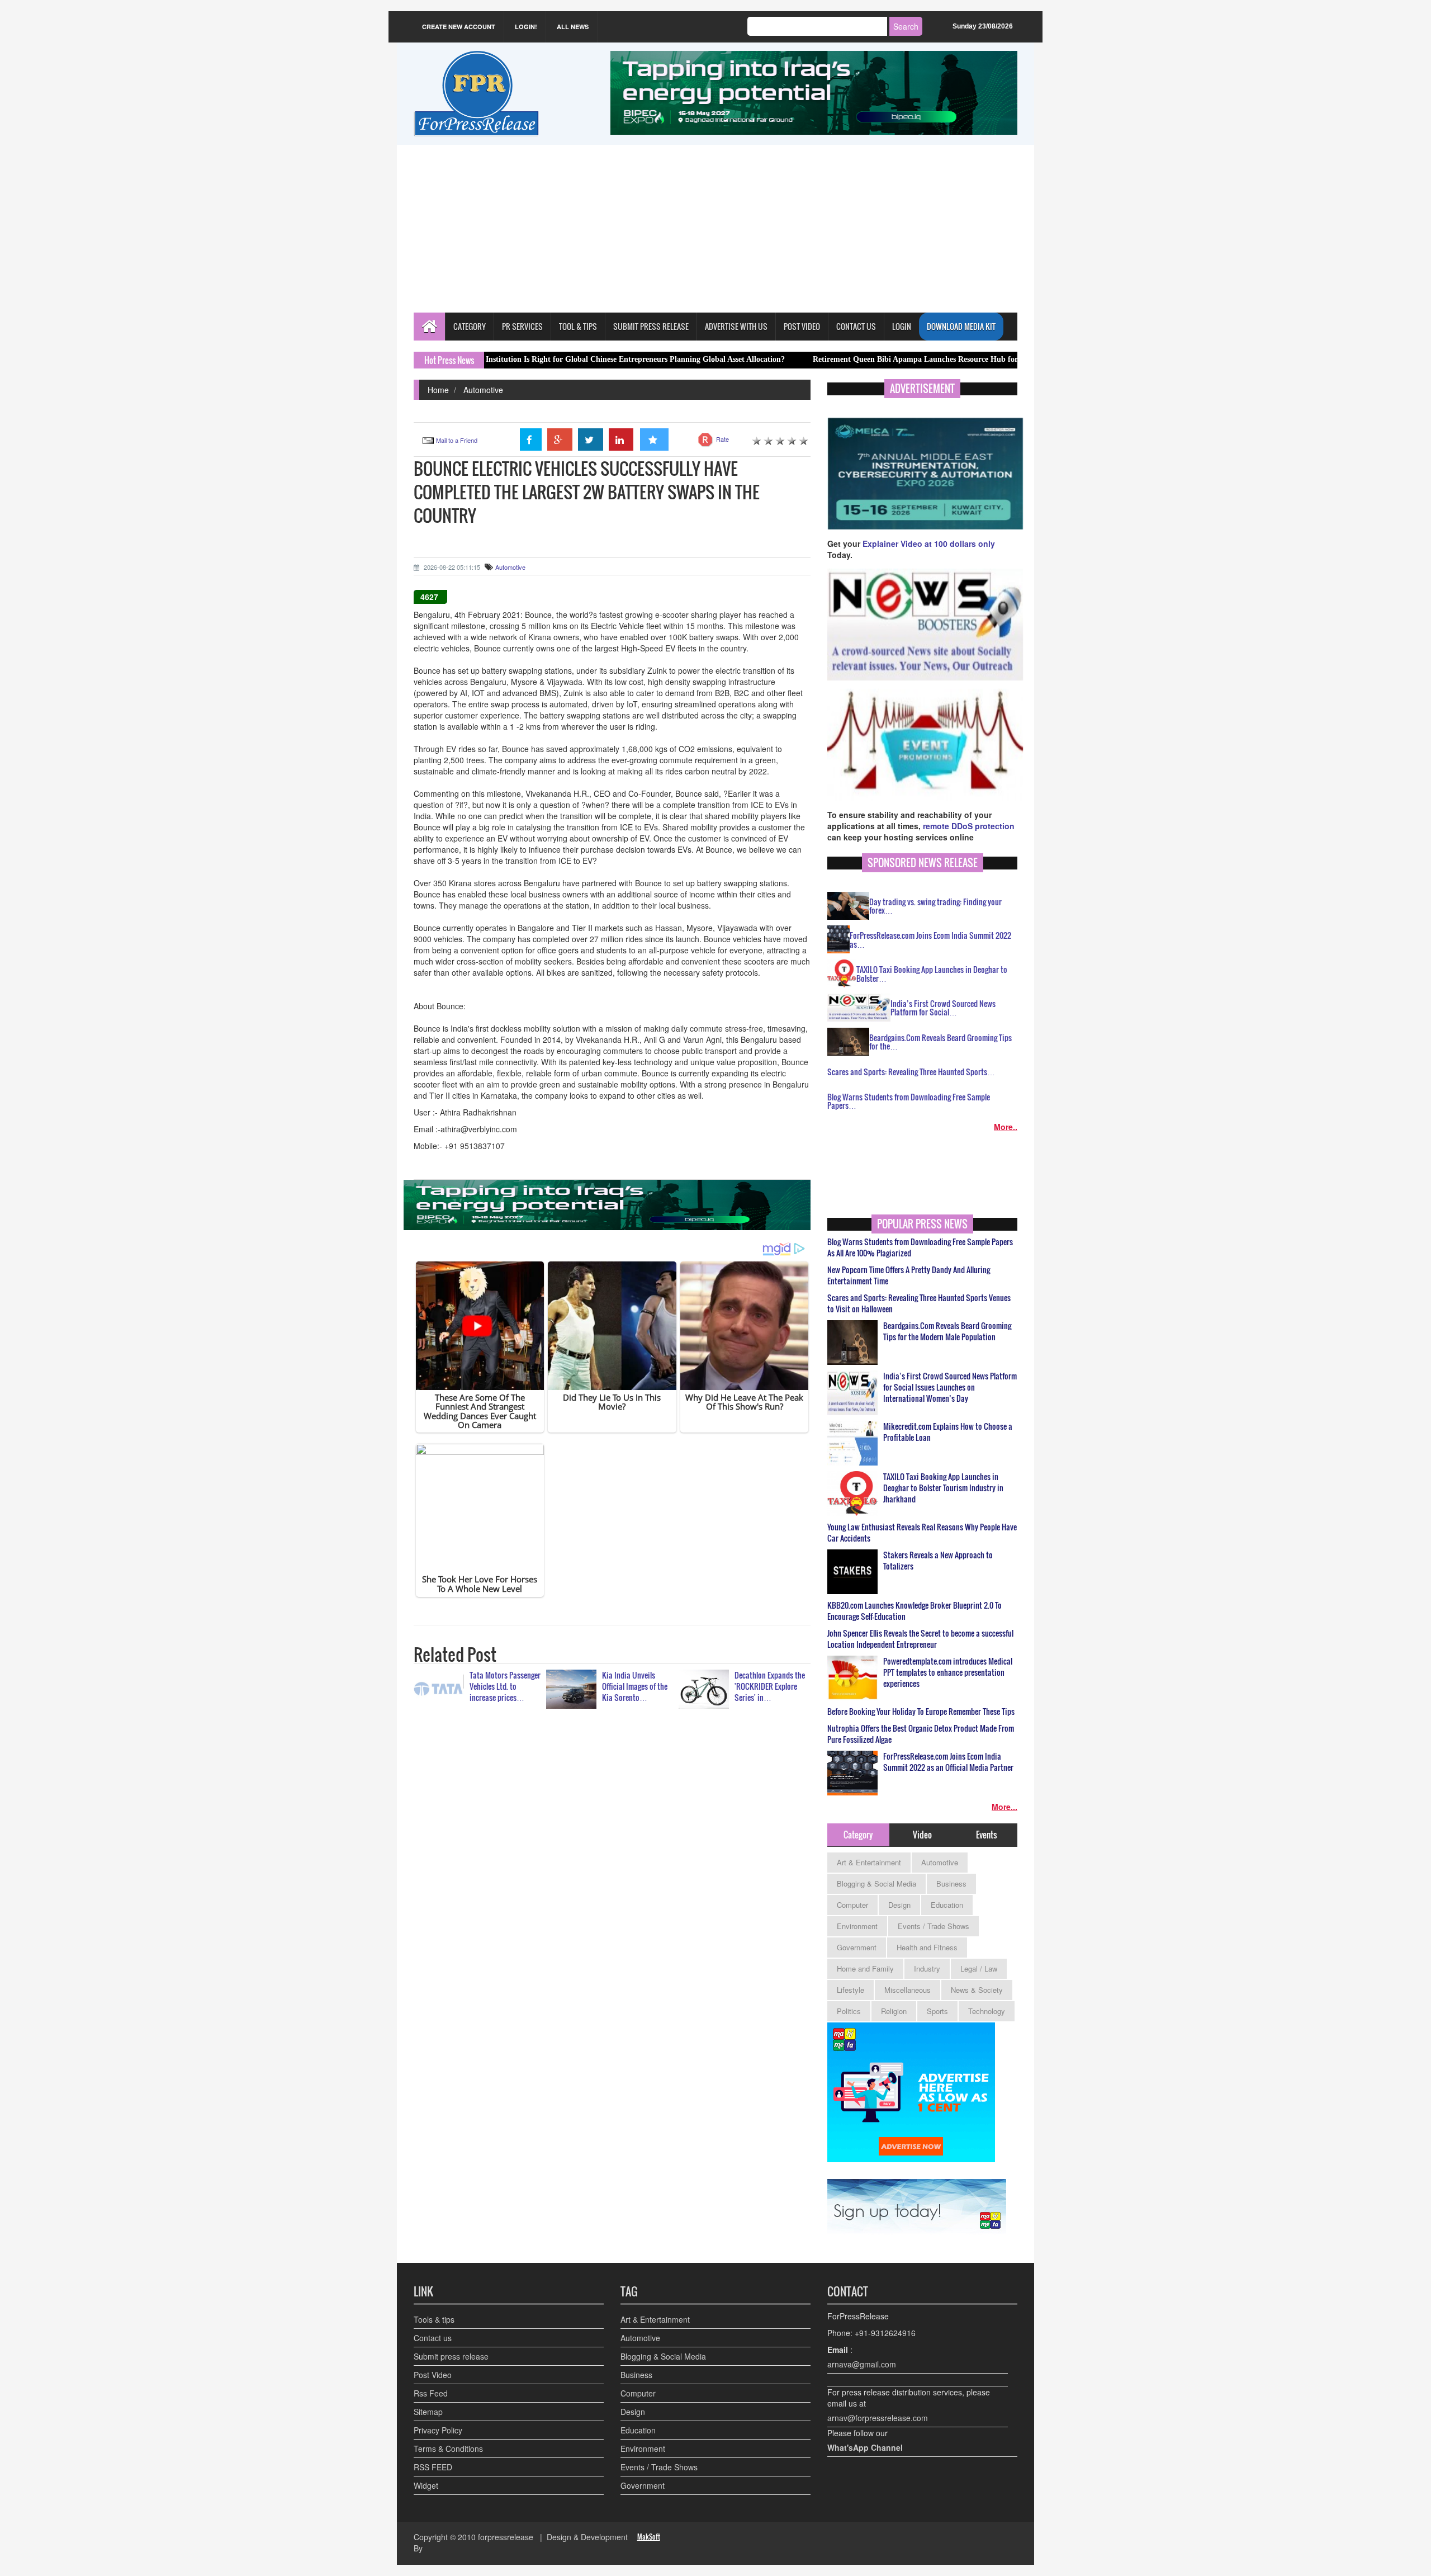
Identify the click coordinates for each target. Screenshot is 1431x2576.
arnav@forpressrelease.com (878, 2418)
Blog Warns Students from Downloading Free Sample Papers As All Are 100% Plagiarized (920, 1247)
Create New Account (459, 27)
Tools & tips (434, 2319)
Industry (927, 1968)
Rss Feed (431, 2393)
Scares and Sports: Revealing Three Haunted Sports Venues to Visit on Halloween (919, 1303)
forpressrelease (506, 2537)
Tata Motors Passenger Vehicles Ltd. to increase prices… (505, 1686)
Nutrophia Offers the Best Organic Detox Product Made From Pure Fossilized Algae (921, 1734)
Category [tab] (858, 1835)
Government (857, 1947)
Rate (722, 439)
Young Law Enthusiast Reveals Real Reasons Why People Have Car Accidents (922, 1533)
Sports (937, 2011)
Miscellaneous (908, 1990)
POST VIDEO (802, 326)
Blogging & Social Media (876, 1883)
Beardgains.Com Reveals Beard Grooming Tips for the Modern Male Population (947, 1331)
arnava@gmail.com (862, 2364)
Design (899, 1905)
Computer (852, 1905)
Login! (526, 27)
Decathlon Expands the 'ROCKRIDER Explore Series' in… (770, 1686)
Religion (894, 2011)
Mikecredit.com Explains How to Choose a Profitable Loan (948, 1432)
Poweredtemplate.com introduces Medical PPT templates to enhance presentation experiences (948, 1672)
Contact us (433, 2338)
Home (438, 390)
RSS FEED (433, 2467)
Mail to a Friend (457, 440)
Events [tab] (986, 1835)
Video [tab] (922, 1835)
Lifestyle (850, 1990)
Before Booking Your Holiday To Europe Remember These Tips (921, 1712)
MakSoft (649, 2537)
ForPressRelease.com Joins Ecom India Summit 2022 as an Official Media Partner (948, 1762)
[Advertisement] (715, 229)
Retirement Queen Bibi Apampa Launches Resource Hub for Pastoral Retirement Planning (863, 359)
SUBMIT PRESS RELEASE (651, 326)
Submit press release (451, 2356)
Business (951, 1883)
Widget (426, 2485)
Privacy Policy (438, 2430)
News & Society (977, 1990)
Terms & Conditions (448, 2449)
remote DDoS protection (969, 826)
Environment (857, 1926)
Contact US (856, 326)
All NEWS (573, 27)
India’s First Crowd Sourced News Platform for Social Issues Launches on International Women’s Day (950, 1387)
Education (947, 1905)
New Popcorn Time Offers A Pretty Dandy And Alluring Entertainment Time (909, 1275)
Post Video (433, 2375)
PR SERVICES (522, 326)
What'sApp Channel (865, 2447)
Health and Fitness (927, 1947)
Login (902, 326)
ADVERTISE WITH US (736, 326)
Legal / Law (979, 1968)
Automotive (483, 390)
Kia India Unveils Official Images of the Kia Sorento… (635, 1686)
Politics (849, 2011)
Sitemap (428, 2412)
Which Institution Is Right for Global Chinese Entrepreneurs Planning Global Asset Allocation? (518, 359)
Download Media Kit (961, 326)
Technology (987, 2011)
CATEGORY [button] (470, 326)
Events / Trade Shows (934, 1926)
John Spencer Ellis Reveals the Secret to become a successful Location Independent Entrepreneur (920, 1639)
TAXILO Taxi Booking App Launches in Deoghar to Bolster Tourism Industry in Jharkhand (943, 1488)
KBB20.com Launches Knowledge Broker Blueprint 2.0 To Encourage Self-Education (914, 1611)
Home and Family (865, 1968)
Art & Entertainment (869, 1862)
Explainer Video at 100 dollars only (929, 543)
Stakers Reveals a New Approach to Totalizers (938, 1561)
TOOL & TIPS (578, 326)
